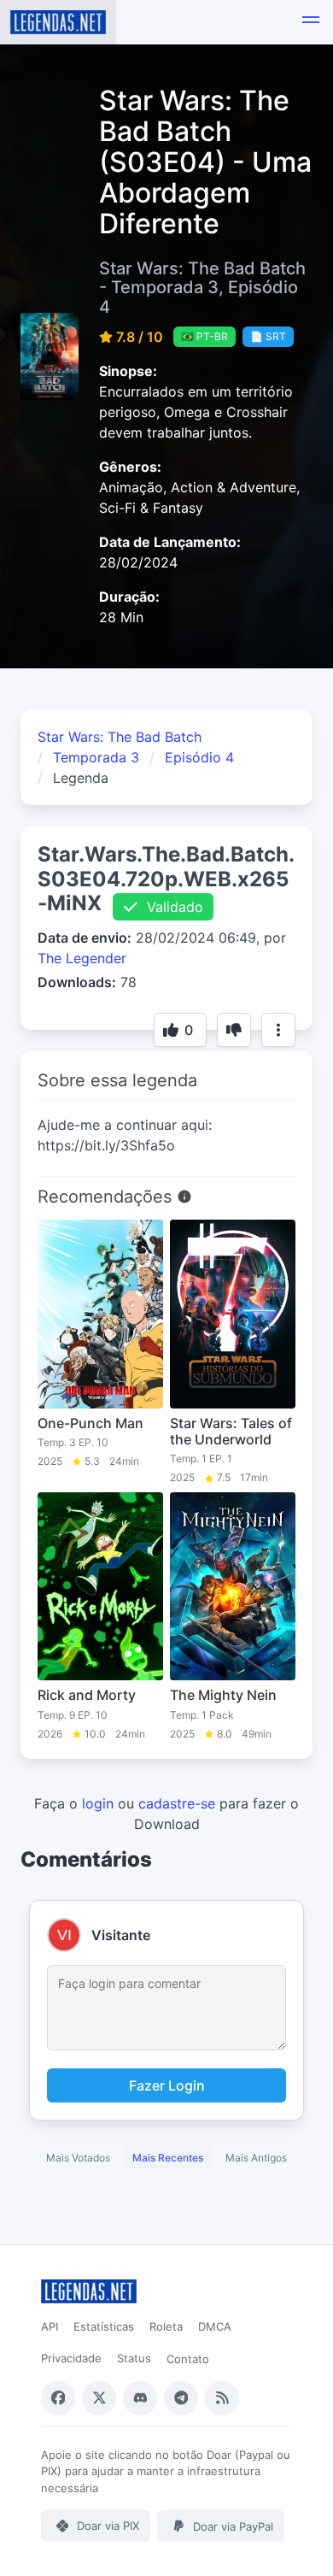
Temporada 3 (96, 757)
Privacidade (71, 2358)
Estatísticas (104, 2326)
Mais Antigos (256, 2158)
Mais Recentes (168, 2158)
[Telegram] (181, 2398)
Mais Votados (78, 2158)
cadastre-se (177, 1803)
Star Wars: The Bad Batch (120, 737)
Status (134, 2358)
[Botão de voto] (234, 1030)
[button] (311, 22)
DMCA (215, 2326)
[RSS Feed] (222, 2398)
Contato (188, 2359)
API (50, 2326)
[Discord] (140, 2398)
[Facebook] (58, 2398)
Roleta (166, 2326)
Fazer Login (167, 2085)
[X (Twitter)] (99, 2398)
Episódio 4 (199, 757)
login (98, 1803)
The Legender (82, 958)
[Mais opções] (278, 1030)
